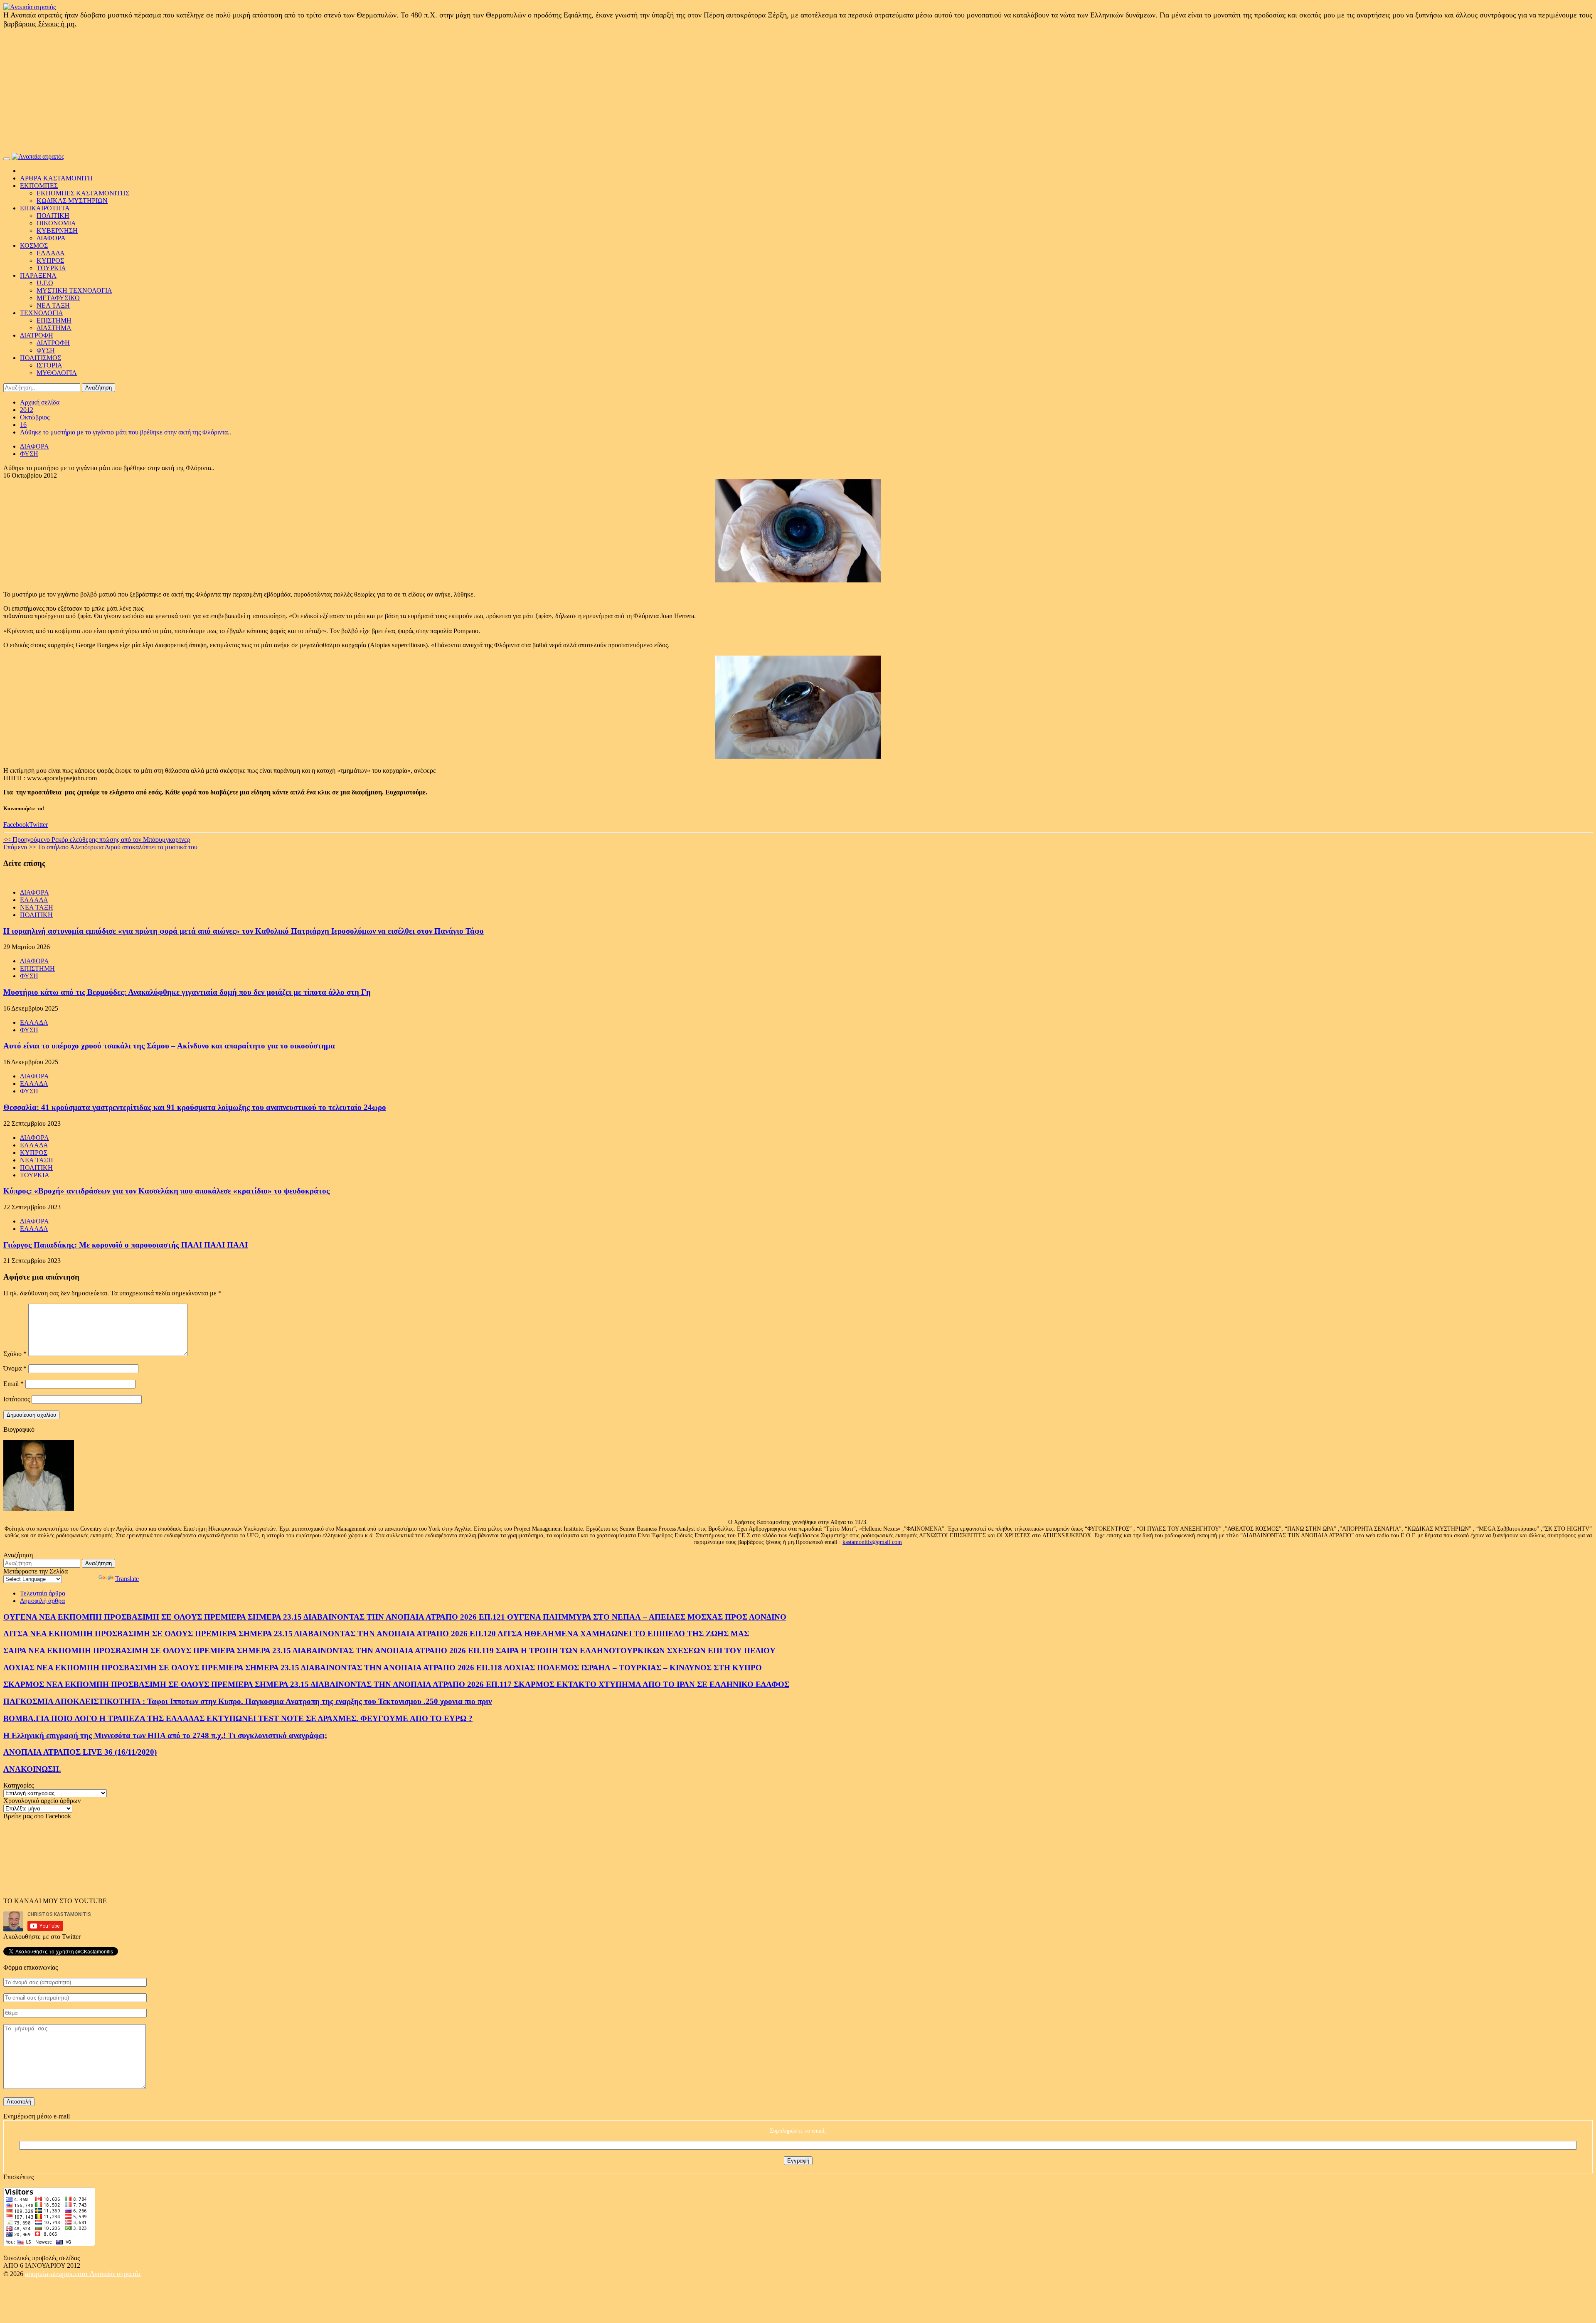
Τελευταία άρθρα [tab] (43, 1593)
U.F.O (45, 283)
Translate (127, 1579)
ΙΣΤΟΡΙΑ (49, 365)
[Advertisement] (798, 91)
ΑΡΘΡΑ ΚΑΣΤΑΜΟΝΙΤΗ (56, 178)
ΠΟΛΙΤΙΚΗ (53, 216)
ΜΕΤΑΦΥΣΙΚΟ (58, 298)
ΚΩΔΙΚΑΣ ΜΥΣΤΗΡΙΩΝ (72, 201)
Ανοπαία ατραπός (115, 2274)
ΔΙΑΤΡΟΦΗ (37, 335)
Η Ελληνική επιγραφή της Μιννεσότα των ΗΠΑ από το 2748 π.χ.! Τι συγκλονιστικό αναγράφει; (165, 1735)
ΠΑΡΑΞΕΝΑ (38, 275)
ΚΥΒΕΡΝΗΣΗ (57, 231)
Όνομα (15, 1368)
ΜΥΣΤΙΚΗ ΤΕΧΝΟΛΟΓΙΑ (74, 290)
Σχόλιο (15, 1354)
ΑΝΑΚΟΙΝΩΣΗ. (32, 1769)
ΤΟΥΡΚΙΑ (51, 268)
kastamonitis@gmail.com (872, 1542)
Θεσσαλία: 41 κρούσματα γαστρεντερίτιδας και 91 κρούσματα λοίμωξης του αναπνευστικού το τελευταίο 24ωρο (195, 1107)
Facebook (16, 825)
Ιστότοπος (17, 1399)
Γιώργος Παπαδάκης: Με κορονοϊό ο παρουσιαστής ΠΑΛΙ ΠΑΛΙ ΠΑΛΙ (126, 1245)
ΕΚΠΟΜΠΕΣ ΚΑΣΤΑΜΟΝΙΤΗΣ (83, 193)
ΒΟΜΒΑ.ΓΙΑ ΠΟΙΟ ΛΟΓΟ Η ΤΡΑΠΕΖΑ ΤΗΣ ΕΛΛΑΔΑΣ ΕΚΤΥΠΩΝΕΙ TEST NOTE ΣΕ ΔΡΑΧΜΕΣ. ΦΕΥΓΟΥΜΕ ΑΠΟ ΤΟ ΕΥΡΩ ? (238, 1718)
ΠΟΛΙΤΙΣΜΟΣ (41, 358)
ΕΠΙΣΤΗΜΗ (54, 320)
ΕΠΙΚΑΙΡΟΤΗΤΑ (45, 208)
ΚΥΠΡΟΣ (50, 260)
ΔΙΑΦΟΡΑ (51, 238)
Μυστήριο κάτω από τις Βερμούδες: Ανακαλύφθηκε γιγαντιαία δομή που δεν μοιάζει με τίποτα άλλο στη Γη (187, 992)
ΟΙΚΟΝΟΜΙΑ (56, 223)
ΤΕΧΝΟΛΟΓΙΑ (42, 313)
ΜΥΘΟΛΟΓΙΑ (57, 373)
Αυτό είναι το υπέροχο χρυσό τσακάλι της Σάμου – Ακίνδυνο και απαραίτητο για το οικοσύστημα (169, 1046)
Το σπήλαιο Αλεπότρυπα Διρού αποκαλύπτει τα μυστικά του (100, 847)
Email (14, 1384)
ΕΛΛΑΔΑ (51, 253)
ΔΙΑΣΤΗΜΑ (54, 328)
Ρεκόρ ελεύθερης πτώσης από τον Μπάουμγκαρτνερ (97, 840)
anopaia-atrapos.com (57, 2274)
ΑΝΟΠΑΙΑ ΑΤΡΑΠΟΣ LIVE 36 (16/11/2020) (80, 1752)
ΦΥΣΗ (46, 350)
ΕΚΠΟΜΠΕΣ (39, 186)
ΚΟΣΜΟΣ (34, 245)
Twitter (38, 825)
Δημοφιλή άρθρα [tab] (42, 1601)
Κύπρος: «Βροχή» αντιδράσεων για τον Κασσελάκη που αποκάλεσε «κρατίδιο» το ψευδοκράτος (166, 1191)
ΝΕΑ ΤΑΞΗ (53, 305)
